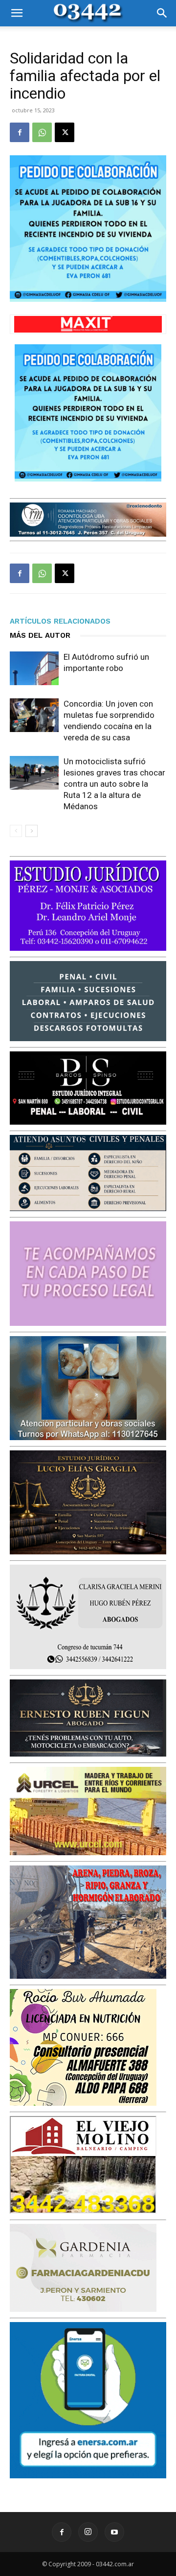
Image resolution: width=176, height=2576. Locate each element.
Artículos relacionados (60, 621)
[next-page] (32, 831)
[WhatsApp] (42, 132)
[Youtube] (114, 2532)
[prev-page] (16, 831)
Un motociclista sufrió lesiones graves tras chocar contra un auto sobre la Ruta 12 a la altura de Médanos (114, 784)
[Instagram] (88, 2532)
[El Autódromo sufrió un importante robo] (34, 668)
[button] (17, 13)
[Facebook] (20, 132)
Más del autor (40, 635)
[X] (65, 132)
